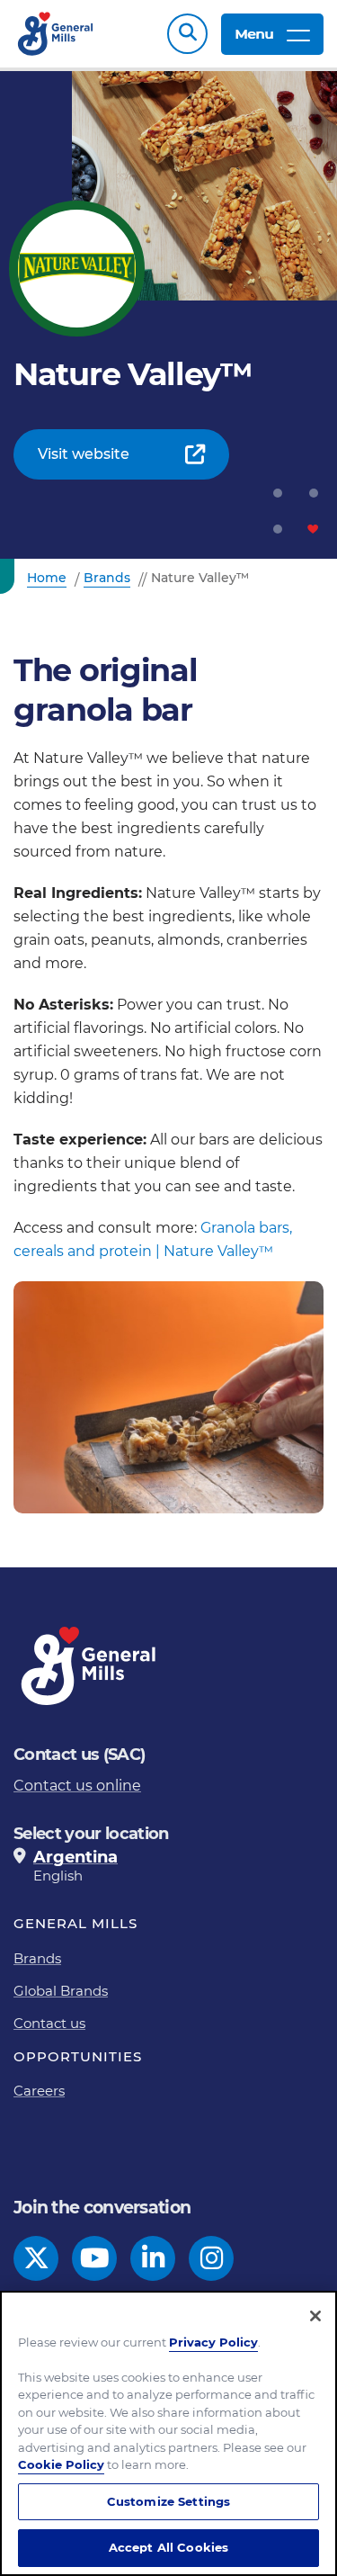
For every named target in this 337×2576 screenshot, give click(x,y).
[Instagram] (212, 2258)
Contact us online (77, 1786)
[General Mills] (56, 34)
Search (187, 34)
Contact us (49, 2023)
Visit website (84, 454)
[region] (168, 2433)
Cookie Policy (61, 2464)
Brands (37, 1958)
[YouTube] (95, 2258)
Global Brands (61, 1991)
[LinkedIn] (153, 2258)
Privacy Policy (213, 2342)
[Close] (315, 2316)
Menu (254, 34)
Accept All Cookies (168, 2547)
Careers (39, 2091)
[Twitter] (36, 2258)
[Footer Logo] (90, 1666)
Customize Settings (168, 2501)
